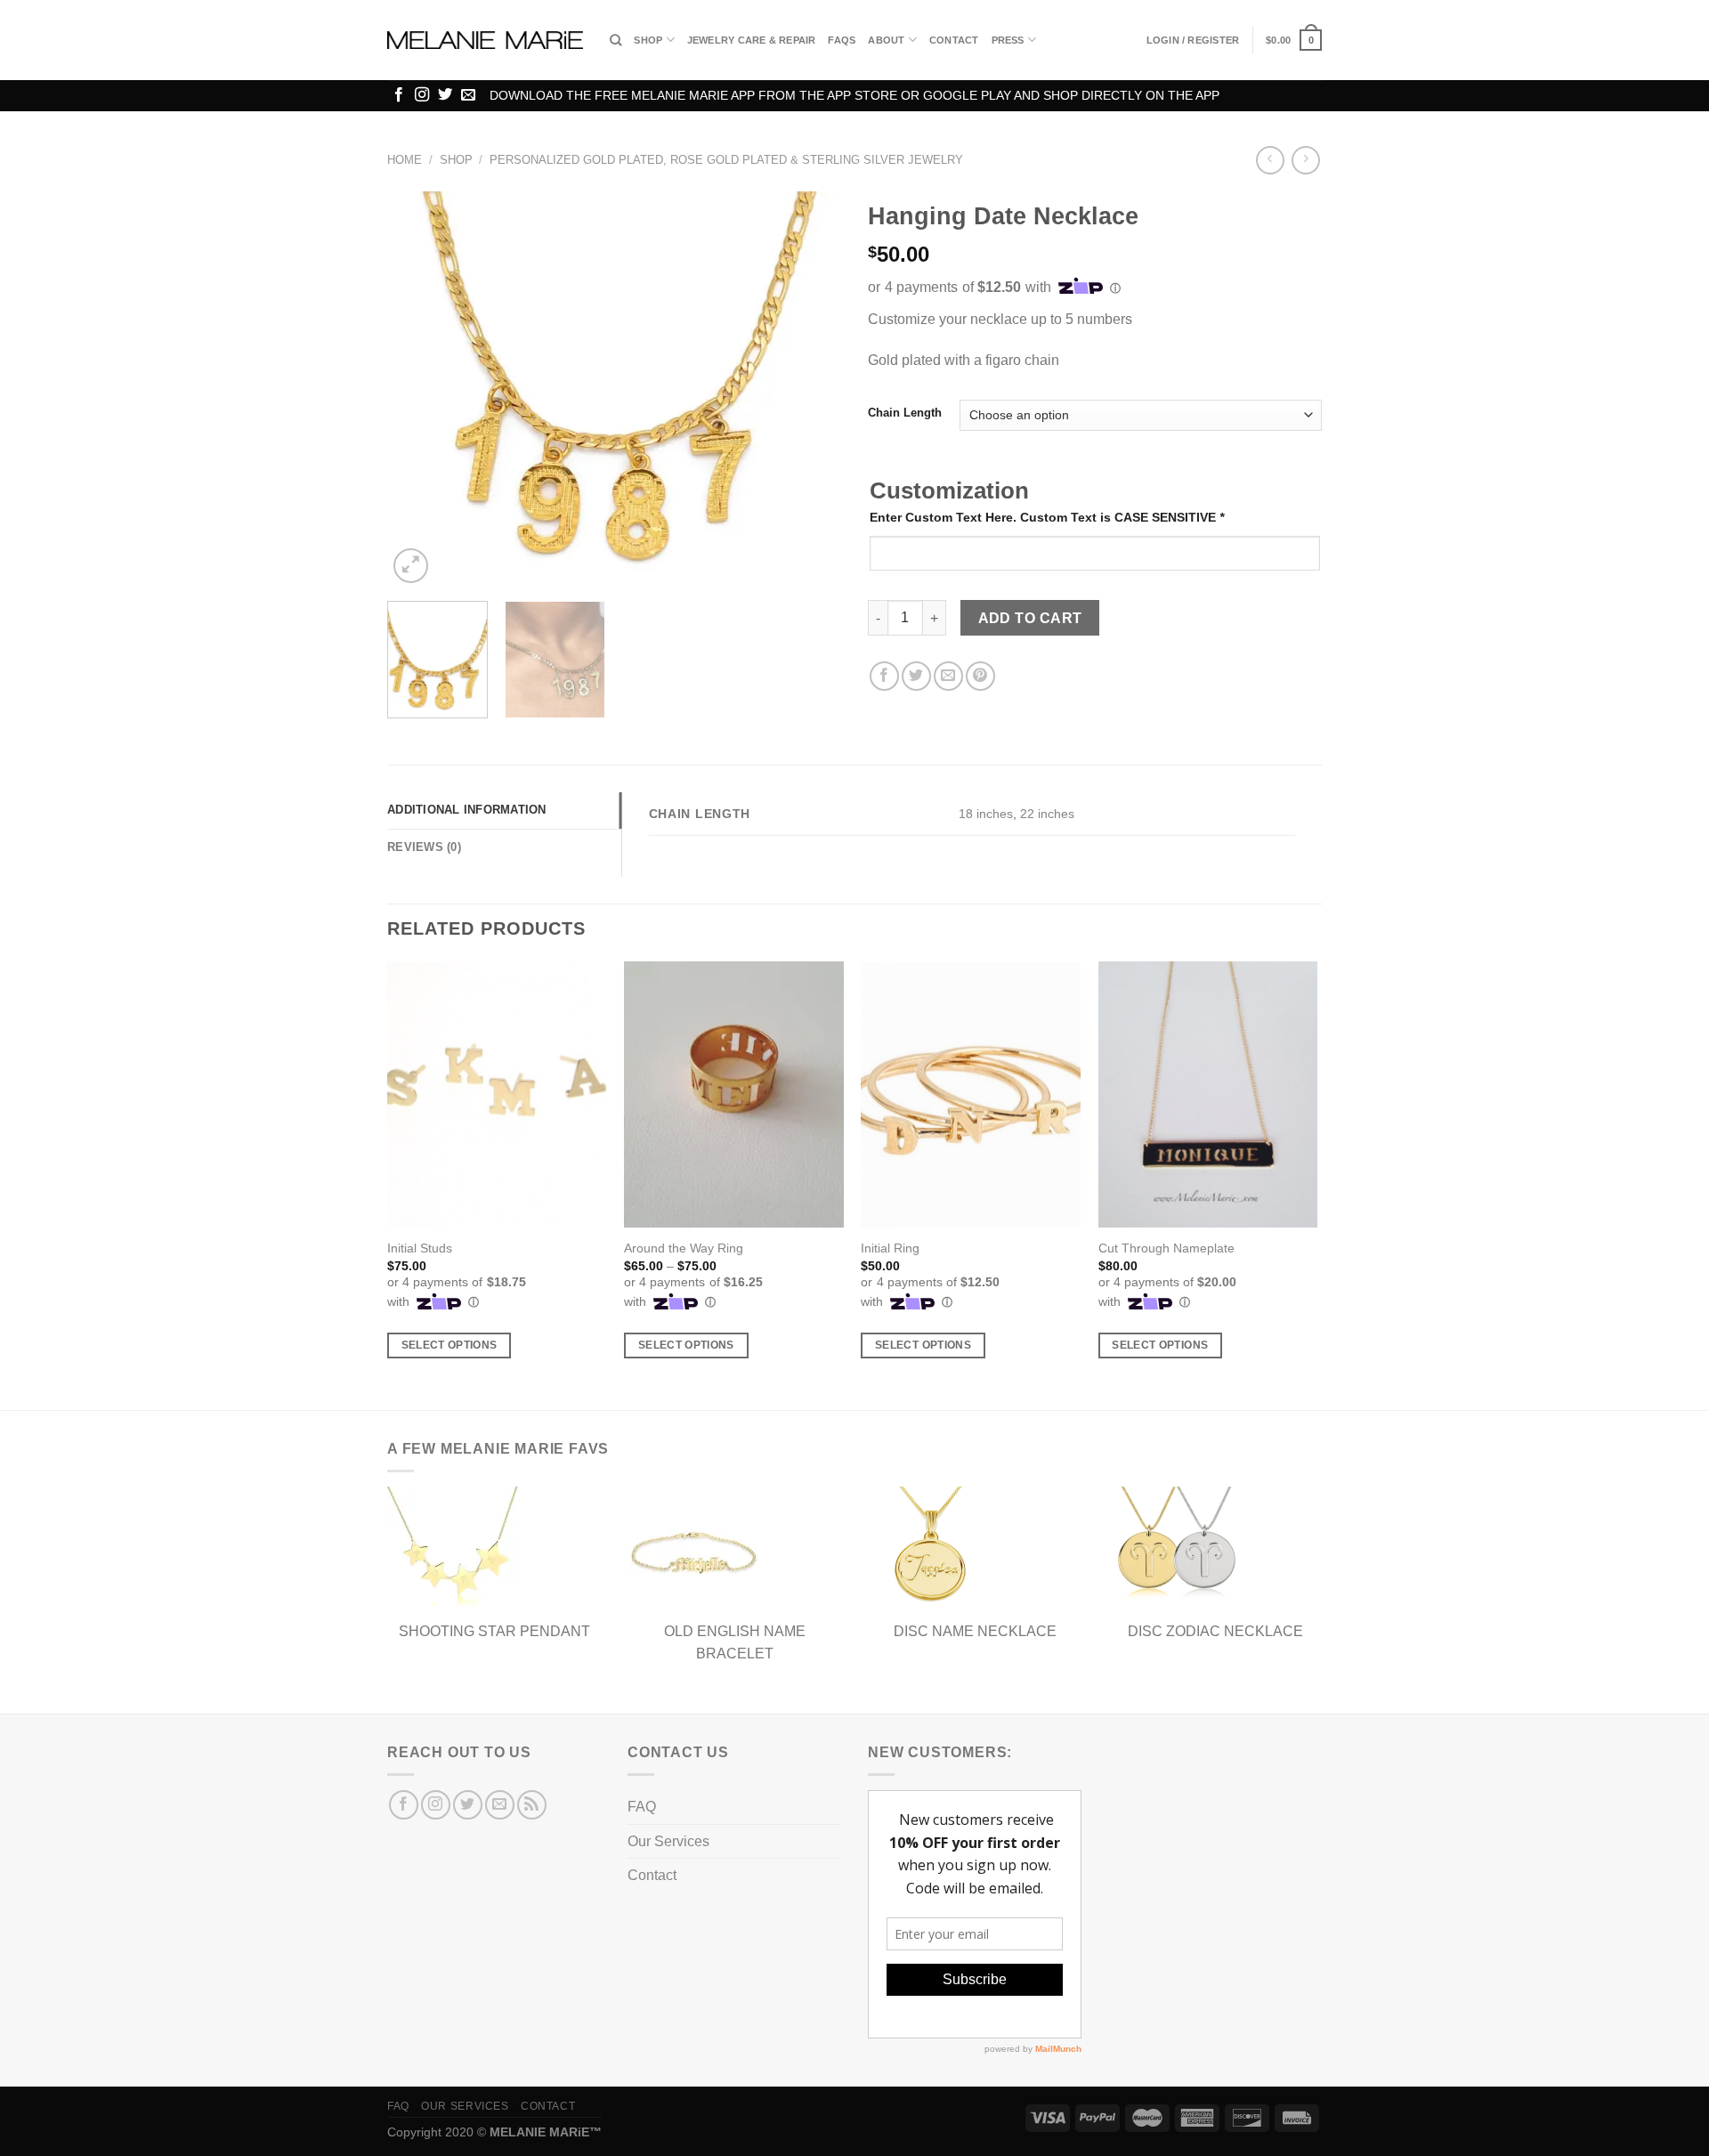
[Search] (616, 40)
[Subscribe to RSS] (532, 1805)
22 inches (1047, 814)
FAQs (842, 40)
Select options (450, 1345)
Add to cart (1030, 618)
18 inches (986, 814)
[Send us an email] (468, 95)
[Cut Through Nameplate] (1208, 1095)
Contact (954, 40)
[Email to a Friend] (948, 676)
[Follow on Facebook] (399, 95)
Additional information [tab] (467, 810)
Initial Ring (890, 1248)
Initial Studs (420, 1248)
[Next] (810, 389)
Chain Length (905, 413)
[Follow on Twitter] (445, 95)
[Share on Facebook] (884, 676)
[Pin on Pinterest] (980, 676)
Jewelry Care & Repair (752, 40)
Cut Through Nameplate (1166, 1248)
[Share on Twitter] (916, 676)
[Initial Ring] (971, 1095)
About (886, 40)
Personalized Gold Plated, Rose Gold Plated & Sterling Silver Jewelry (726, 160)
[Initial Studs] (497, 1095)
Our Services (668, 1841)
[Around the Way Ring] (734, 1095)
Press (1008, 40)
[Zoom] (411, 566)
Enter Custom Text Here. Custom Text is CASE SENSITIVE (1047, 517)
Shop (648, 40)
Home (405, 160)
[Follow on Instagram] (422, 95)
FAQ (642, 1807)
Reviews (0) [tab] (424, 847)
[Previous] (418, 389)
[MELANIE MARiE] (485, 41)
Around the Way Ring (684, 1248)
